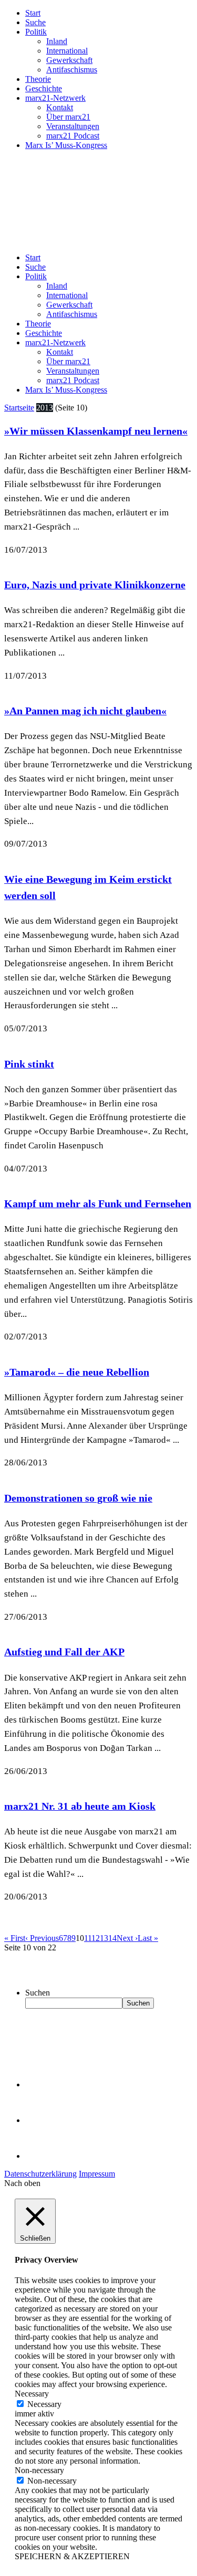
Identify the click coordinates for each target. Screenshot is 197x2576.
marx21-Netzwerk (55, 98)
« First (15, 1938)
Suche (35, 22)
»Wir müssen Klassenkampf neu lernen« (96, 431)
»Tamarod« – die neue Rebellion (77, 1372)
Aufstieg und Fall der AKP (64, 1652)
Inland (57, 41)
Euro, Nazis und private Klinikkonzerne (95, 585)
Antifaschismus (72, 70)
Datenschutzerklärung (40, 2174)
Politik (36, 32)
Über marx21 (68, 117)
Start (33, 13)
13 (104, 1938)
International (67, 51)
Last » (148, 1938)
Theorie (38, 79)
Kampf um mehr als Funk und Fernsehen (98, 1203)
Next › (127, 1938)
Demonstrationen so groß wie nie (78, 1498)
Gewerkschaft (69, 60)
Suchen (38, 1993)
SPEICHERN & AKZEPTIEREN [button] (72, 2556)
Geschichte (44, 88)
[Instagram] (42, 2156)
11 (88, 1938)
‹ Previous (42, 1938)
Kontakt (60, 107)
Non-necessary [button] (39, 2470)
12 (96, 1938)
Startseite (19, 408)
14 (112, 1938)
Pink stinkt (29, 1064)
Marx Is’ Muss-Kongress (66, 145)
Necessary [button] (32, 2394)
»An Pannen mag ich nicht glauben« (85, 711)
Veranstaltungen (73, 126)
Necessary (44, 2404)
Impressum (97, 2174)
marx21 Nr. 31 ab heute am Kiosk (80, 1806)
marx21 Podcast (73, 136)
